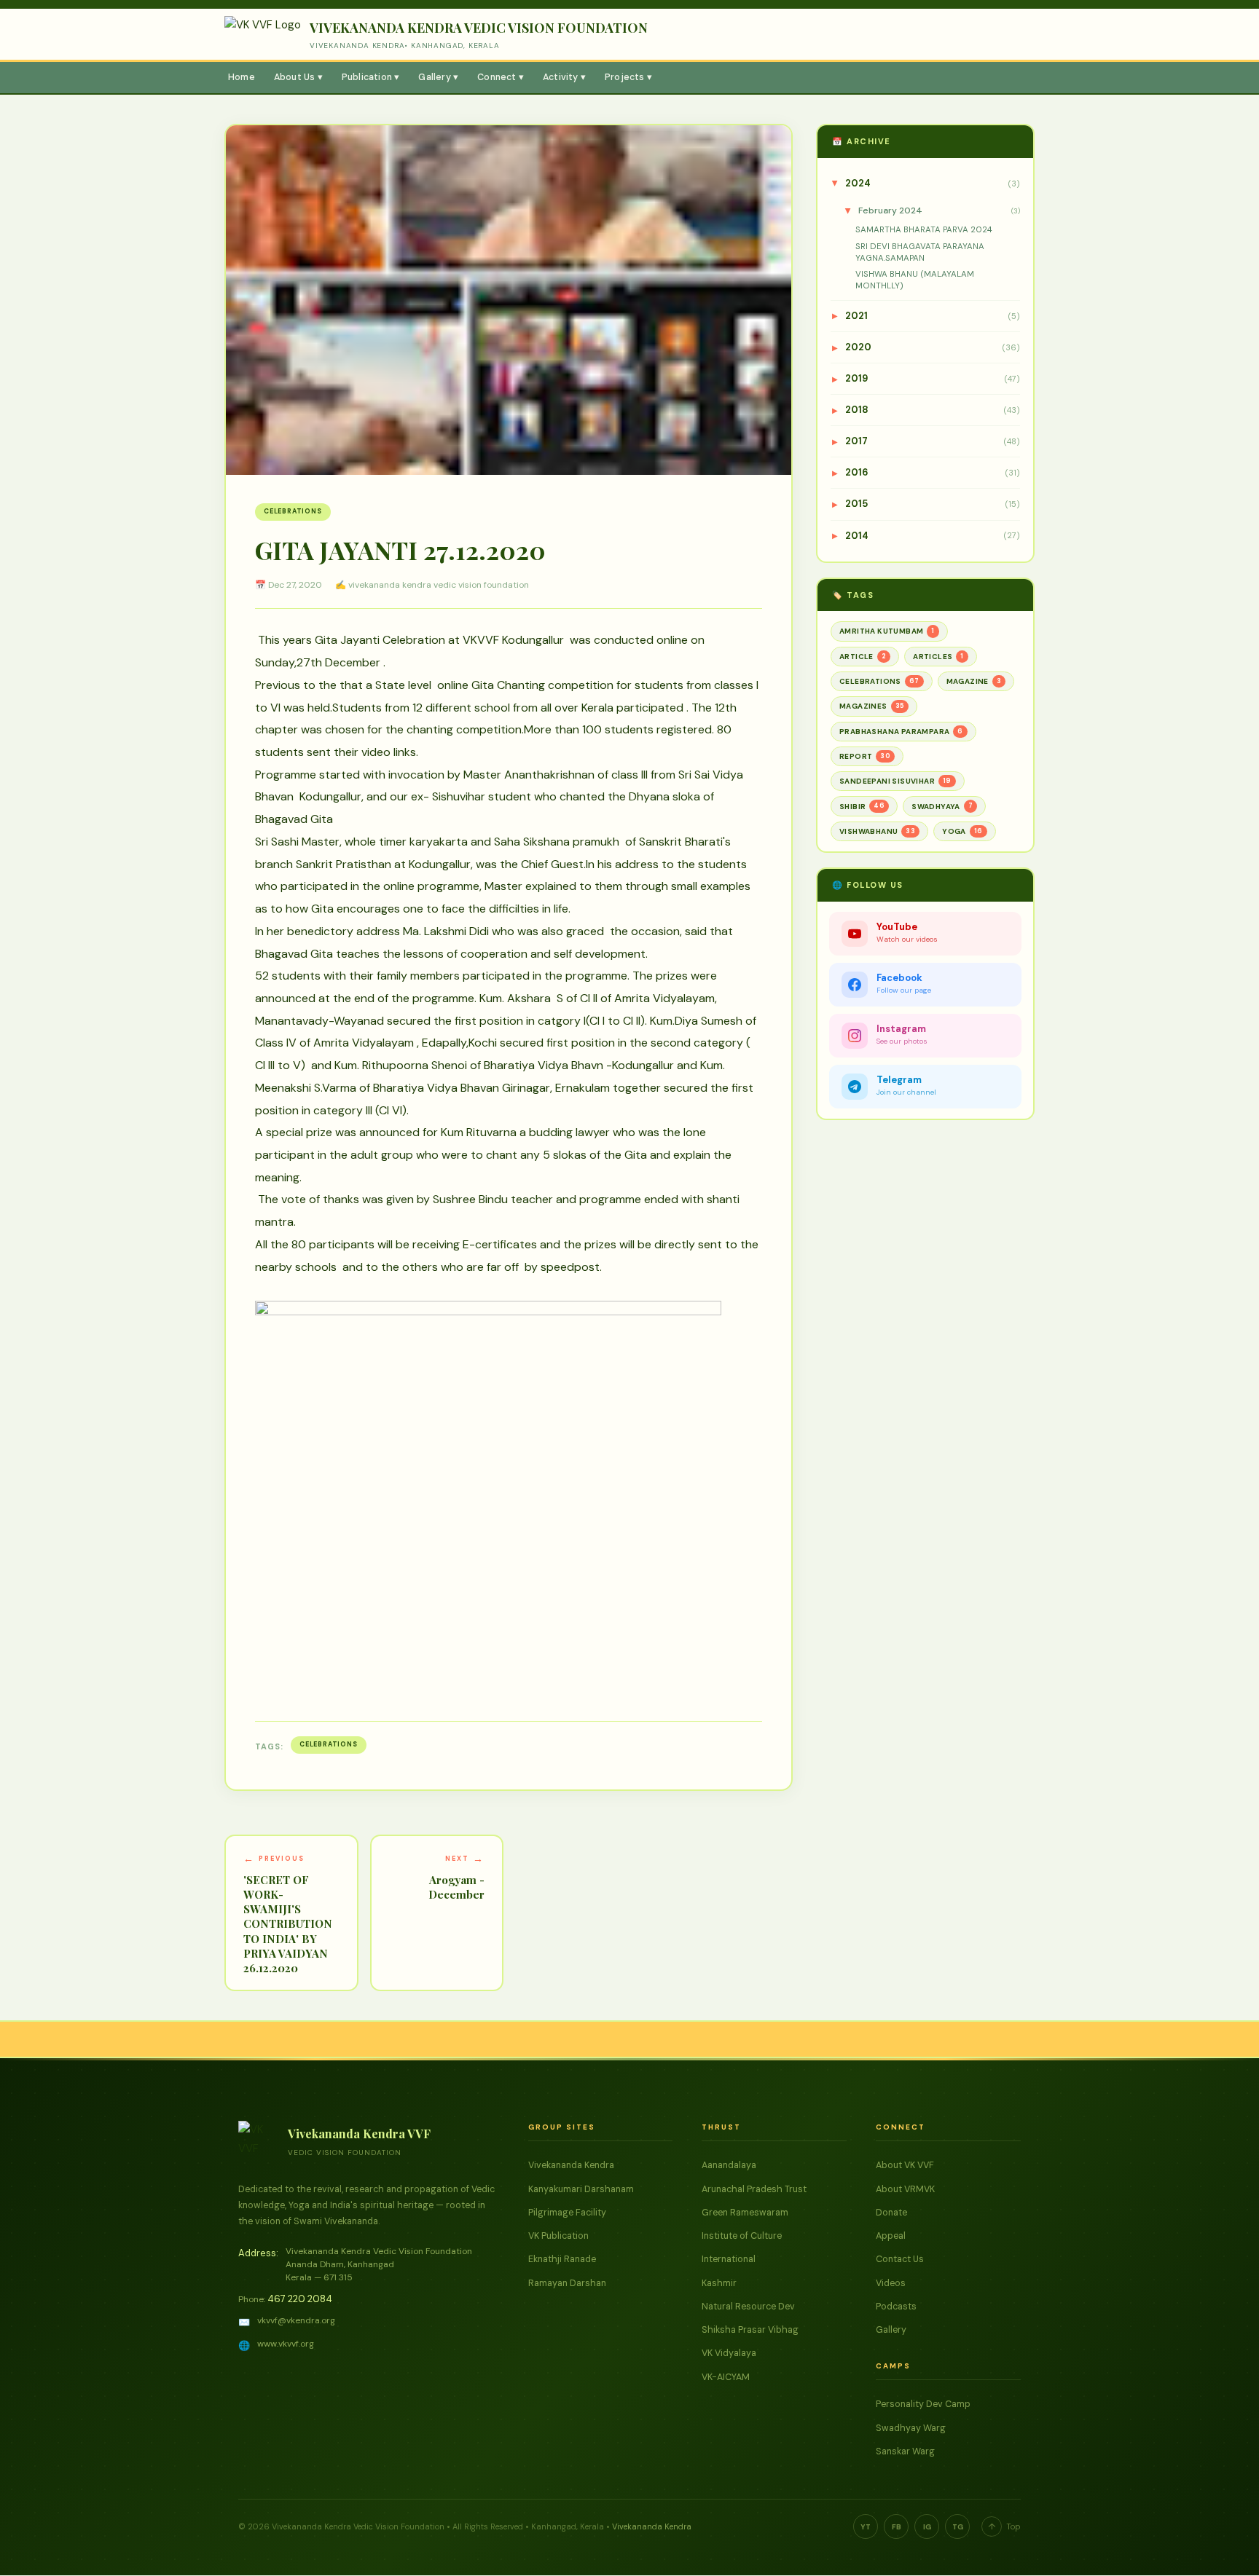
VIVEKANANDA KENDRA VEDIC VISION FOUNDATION (479, 28)
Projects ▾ (628, 77)
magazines (872, 706)
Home (242, 77)
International (729, 2259)
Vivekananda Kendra (571, 2165)
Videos (891, 2283)
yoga (962, 831)
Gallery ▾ (438, 77)
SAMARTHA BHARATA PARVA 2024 (924, 230)
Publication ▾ (371, 77)
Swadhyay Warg (911, 2428)
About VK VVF (905, 2165)
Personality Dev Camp (923, 2404)
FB (897, 2527)
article (863, 657)
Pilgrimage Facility (567, 2213)
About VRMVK (905, 2189)
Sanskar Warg (905, 2451)
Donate (891, 2213)
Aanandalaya (729, 2165)
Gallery (891, 2330)
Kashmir (719, 2283)
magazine (974, 681)
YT (866, 2527)
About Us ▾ (298, 77)
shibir (862, 806)
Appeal (891, 2236)
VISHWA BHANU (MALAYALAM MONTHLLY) (915, 280)
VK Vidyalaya (729, 2353)
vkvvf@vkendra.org (296, 2320)
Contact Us (900, 2259)
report (865, 756)
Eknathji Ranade (562, 2259)
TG (958, 2527)
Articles (938, 657)
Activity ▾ (564, 77)
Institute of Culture (742, 2236)
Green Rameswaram (745, 2213)
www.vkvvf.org (286, 2344)
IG (927, 2527)
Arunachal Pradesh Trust (754, 2189)
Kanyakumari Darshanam (581, 2189)
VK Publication (558, 2236)
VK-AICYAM (726, 2377)
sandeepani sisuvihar (895, 781)
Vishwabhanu (877, 831)
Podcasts (896, 2307)
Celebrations (293, 511)
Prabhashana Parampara (901, 732)
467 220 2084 (300, 2299)
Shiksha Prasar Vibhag (750, 2330)
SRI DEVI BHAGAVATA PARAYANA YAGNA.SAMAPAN (920, 252)
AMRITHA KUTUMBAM (887, 631)
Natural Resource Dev (748, 2307)
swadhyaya (942, 806)
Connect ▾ (501, 77)
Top (1004, 2526)
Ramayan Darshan (567, 2283)
